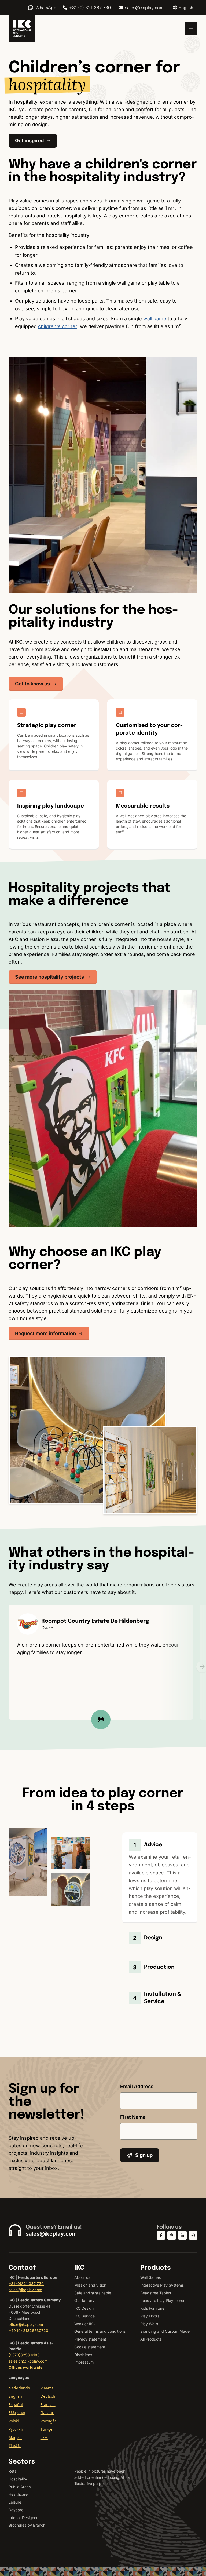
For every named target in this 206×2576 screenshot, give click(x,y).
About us (82, 2277)
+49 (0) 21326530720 (28, 2330)
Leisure (15, 2502)
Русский (16, 2429)
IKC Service (84, 2316)
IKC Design (84, 2308)
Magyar (15, 2438)
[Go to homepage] (22, 28)
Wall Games (150, 2277)
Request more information (45, 1333)
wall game (155, 319)
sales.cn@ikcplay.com (28, 2361)
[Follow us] (161, 2235)
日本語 (15, 2446)
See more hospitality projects (49, 977)
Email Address (137, 2086)
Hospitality (18, 2479)
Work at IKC (85, 2324)
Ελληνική (17, 2413)
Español (16, 2405)
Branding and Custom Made (165, 2331)
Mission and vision (90, 2285)
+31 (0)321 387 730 (26, 2283)
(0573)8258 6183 (24, 2355)
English (15, 2396)
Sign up (144, 2155)
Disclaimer (83, 2355)
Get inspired (29, 141)
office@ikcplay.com (26, 2324)
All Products (151, 2339)
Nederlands (19, 2388)
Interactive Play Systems (162, 2285)
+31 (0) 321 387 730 (90, 8)
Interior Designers (24, 2518)
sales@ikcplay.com (144, 8)
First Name (133, 2117)
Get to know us (32, 684)
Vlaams (47, 2388)
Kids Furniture (152, 2308)
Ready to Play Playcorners (163, 2300)
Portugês (49, 2421)
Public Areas (20, 2487)
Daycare (16, 2510)
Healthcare (18, 2494)
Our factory (84, 2300)
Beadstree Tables (156, 2293)
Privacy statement (90, 2339)
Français (48, 2405)
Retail (13, 2471)
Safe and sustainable (93, 2293)
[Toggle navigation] (191, 28)
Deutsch (48, 2396)
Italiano (47, 2413)
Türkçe (46, 2429)
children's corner (58, 326)
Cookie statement (90, 2347)
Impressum (84, 2362)
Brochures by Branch (27, 2525)
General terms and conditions (100, 2331)
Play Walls (149, 2324)
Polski (14, 2421)
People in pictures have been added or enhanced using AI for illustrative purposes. (102, 2477)
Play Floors (150, 2316)
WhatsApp (46, 8)
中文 (44, 2438)
